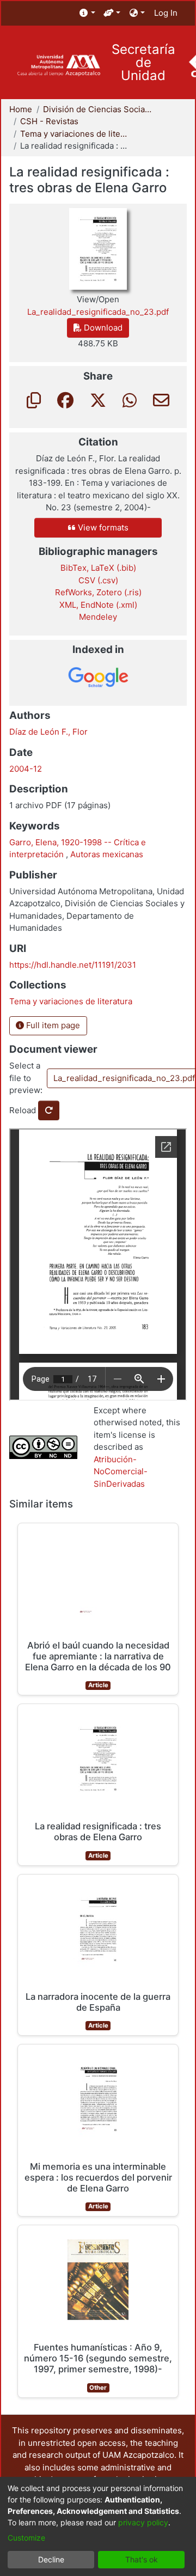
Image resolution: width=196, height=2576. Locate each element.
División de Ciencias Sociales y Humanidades (97, 109)
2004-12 (26, 769)
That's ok (142, 2559)
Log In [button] (166, 13)
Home (21, 109)
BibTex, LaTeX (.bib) (98, 568)
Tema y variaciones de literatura (75, 134)
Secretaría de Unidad (143, 63)
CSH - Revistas (49, 121)
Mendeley (98, 617)
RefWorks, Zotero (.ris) (98, 592)
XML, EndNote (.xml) (98, 605)
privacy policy (143, 2522)
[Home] (59, 66)
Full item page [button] (52, 1025)
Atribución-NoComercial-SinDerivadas (121, 1472)
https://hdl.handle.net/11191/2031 (73, 965)
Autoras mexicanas (107, 854)
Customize (26, 2538)
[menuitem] (87, 13)
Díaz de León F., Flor (48, 732)
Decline (51, 2559)
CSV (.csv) (98, 580)
